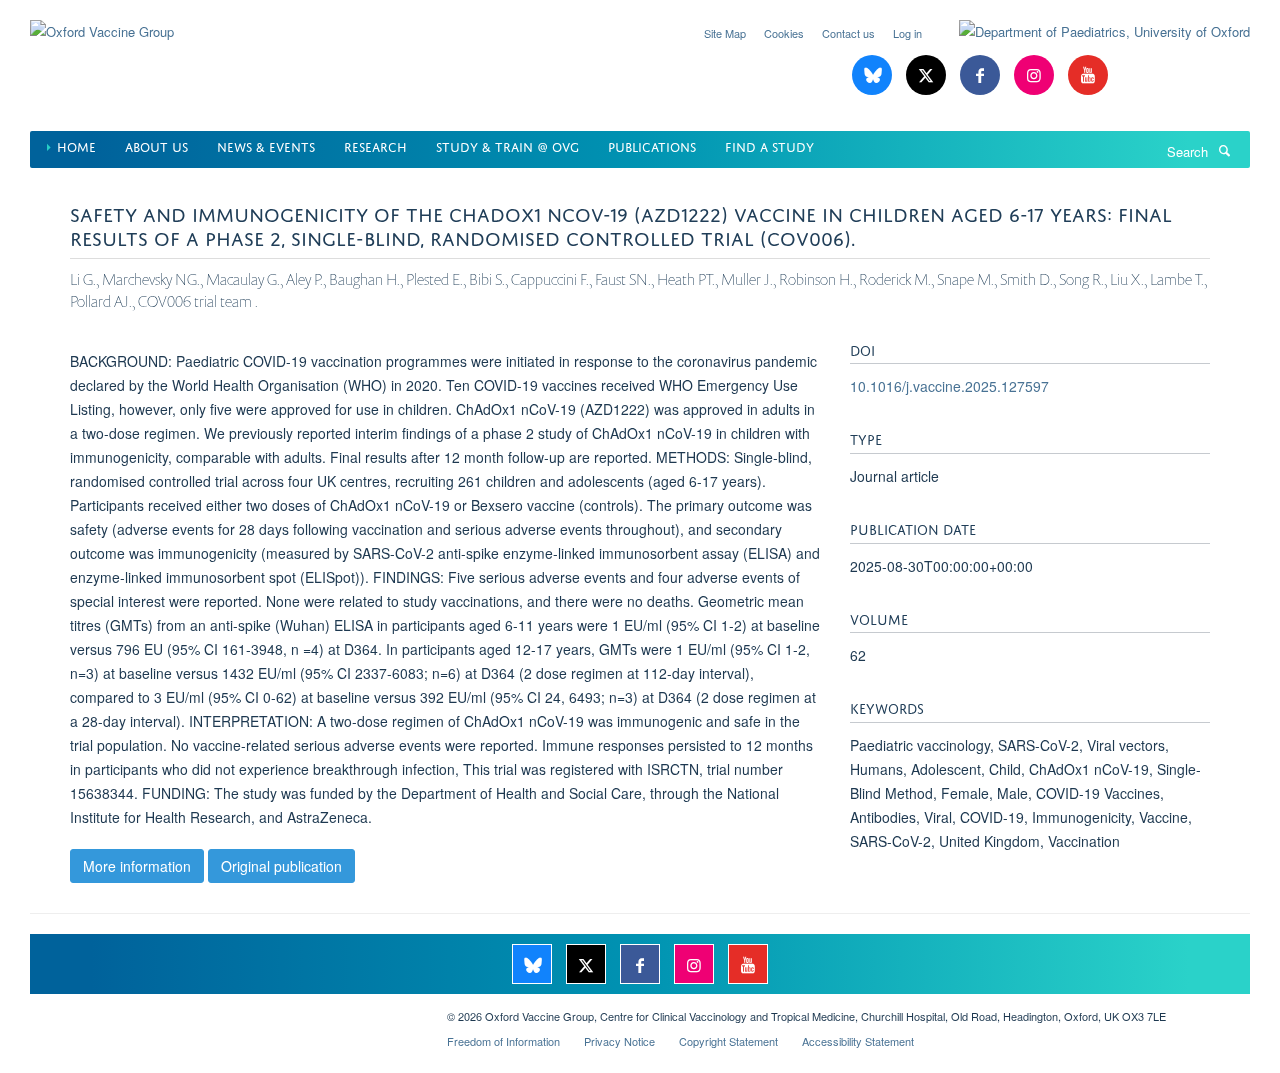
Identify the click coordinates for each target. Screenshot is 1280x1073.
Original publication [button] (281, 866)
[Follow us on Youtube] (1088, 75)
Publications (652, 145)
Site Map (725, 33)
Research (375, 145)
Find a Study (769, 145)
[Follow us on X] (928, 75)
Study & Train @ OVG (507, 145)
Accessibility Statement (858, 1041)
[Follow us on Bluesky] (874, 75)
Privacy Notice (619, 1041)
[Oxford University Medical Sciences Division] (223, 1009)
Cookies (784, 33)
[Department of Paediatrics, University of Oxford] (1089, 32)
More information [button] (137, 866)
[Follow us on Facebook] (982, 75)
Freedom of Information (503, 1041)
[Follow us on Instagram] (1036, 75)
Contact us (848, 33)
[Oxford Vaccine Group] (102, 19)
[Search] (1224, 150)
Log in (907, 33)
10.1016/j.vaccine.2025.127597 (949, 386)
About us (156, 145)
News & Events (266, 145)
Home (76, 145)
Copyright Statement (728, 1041)
